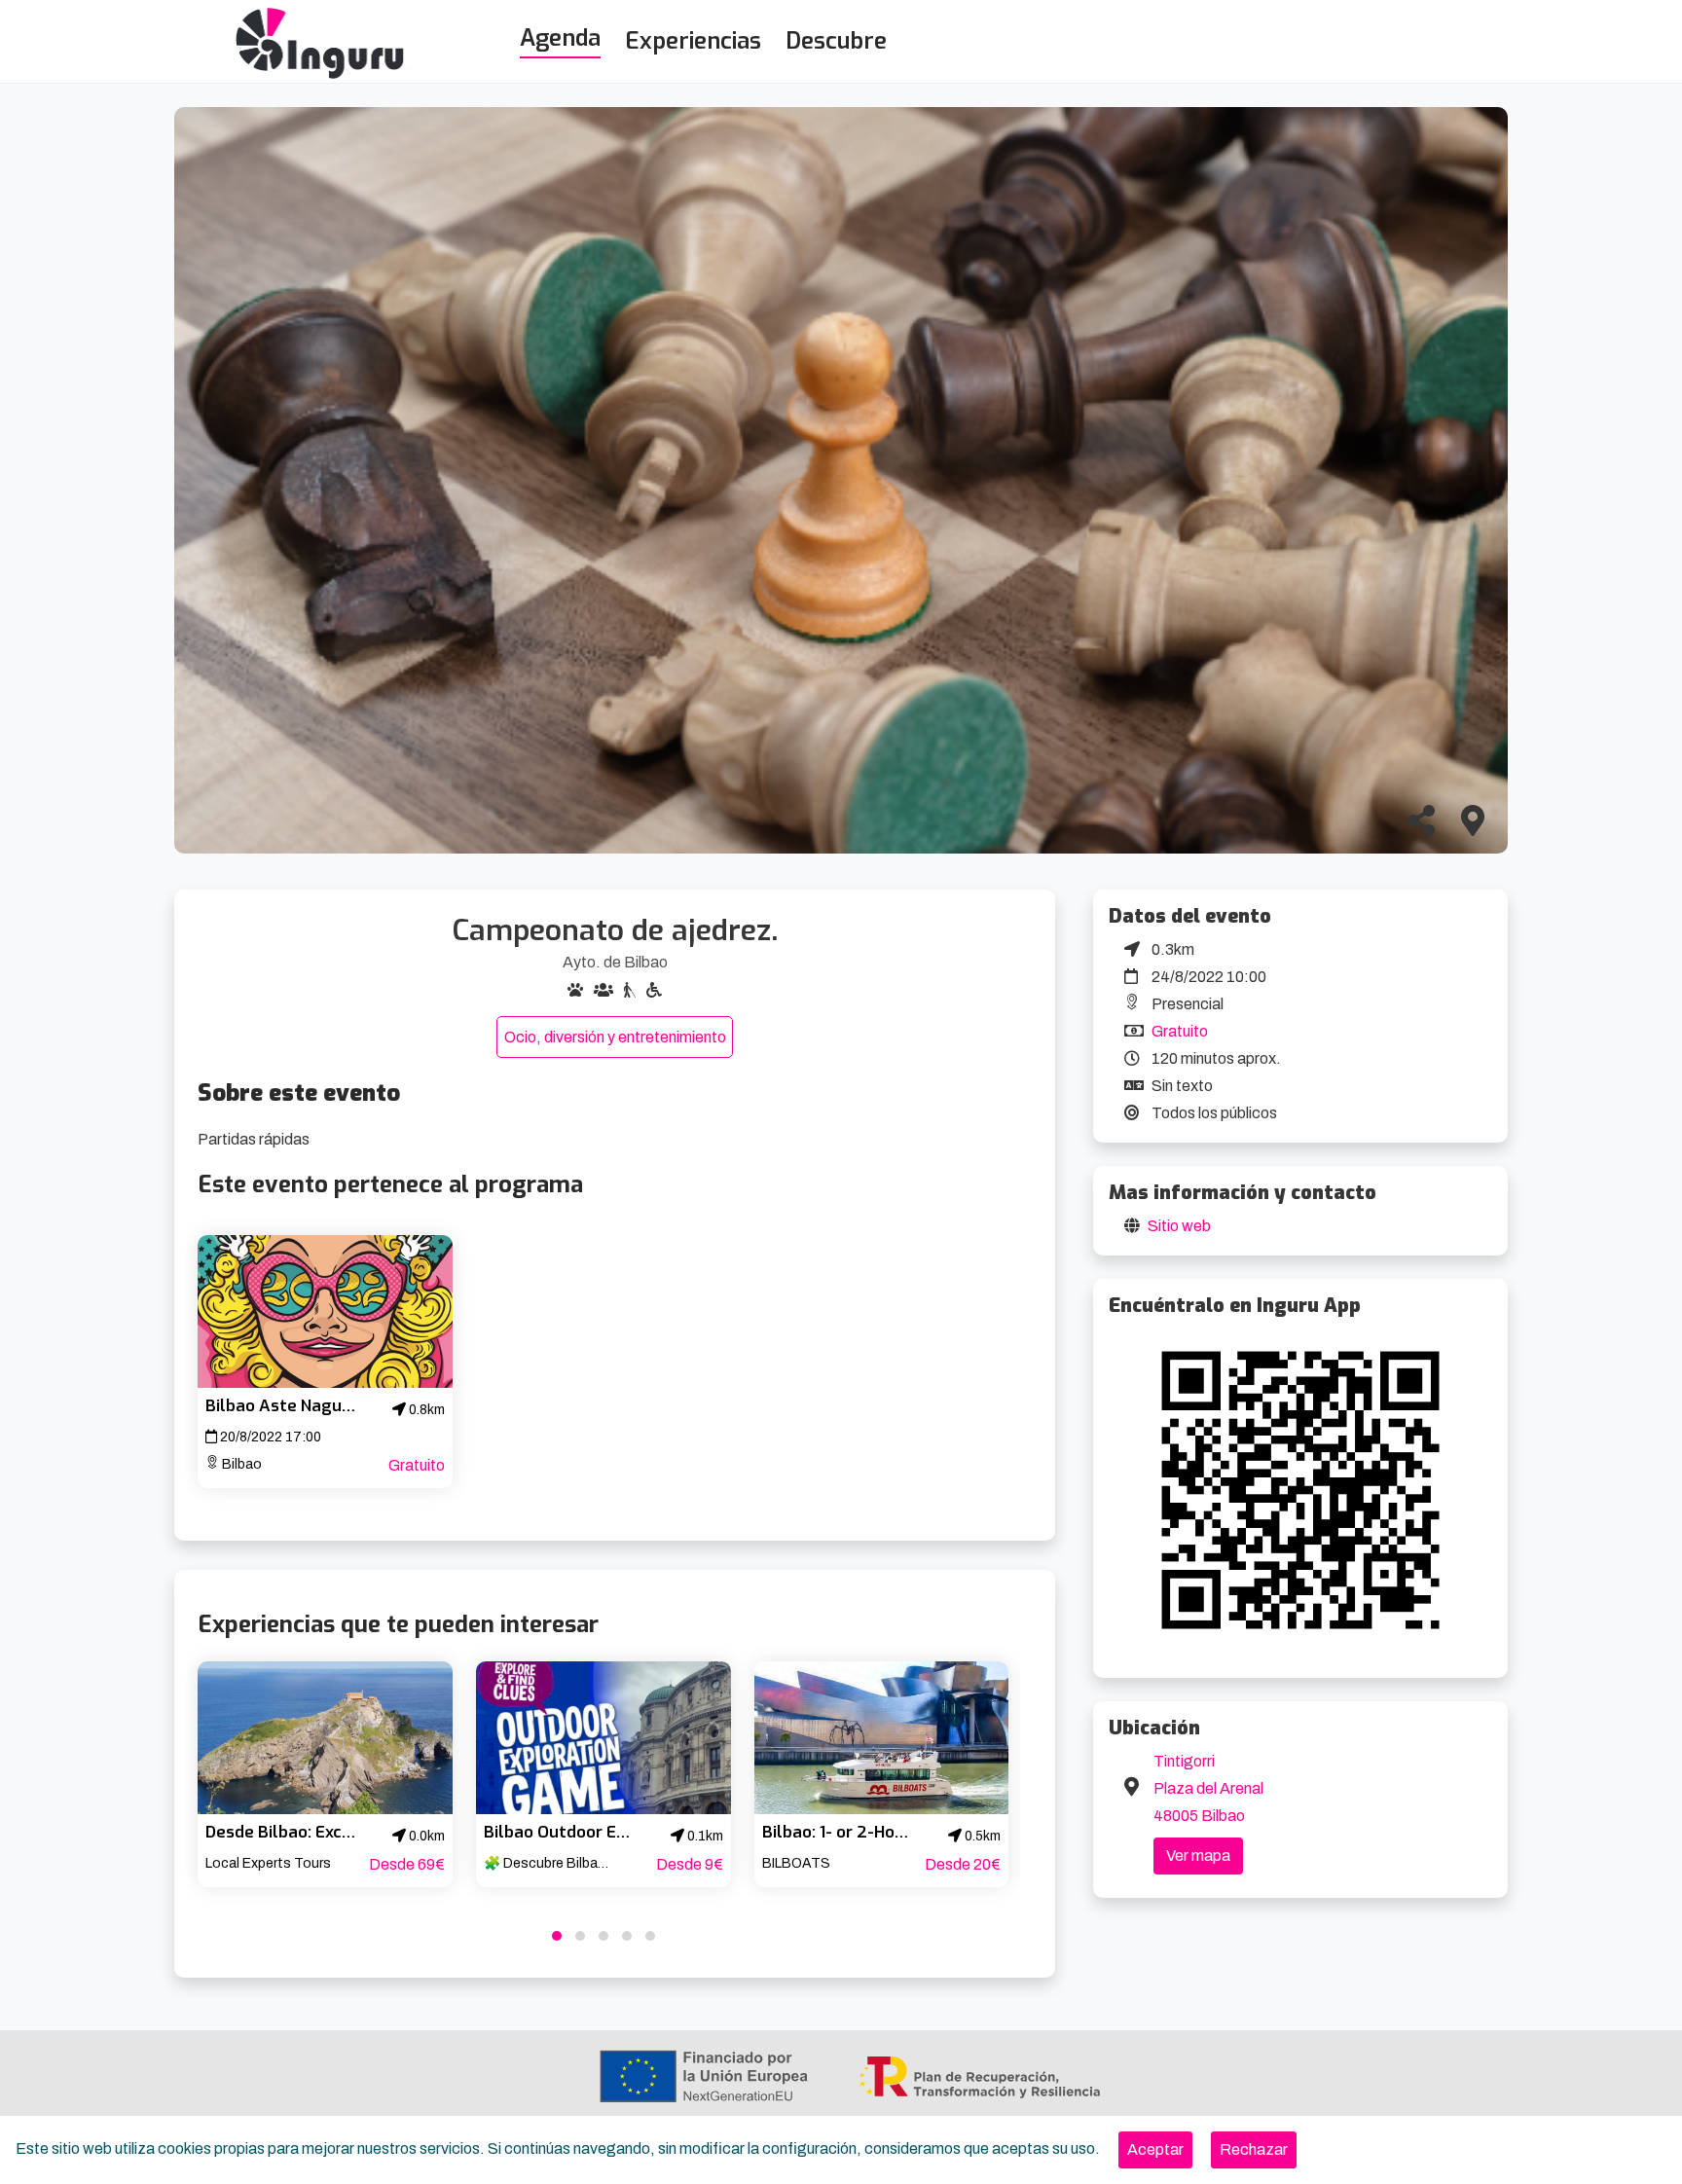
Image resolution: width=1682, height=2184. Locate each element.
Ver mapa (1198, 1856)
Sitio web (1179, 1226)
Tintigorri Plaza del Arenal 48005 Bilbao (1208, 1788)
